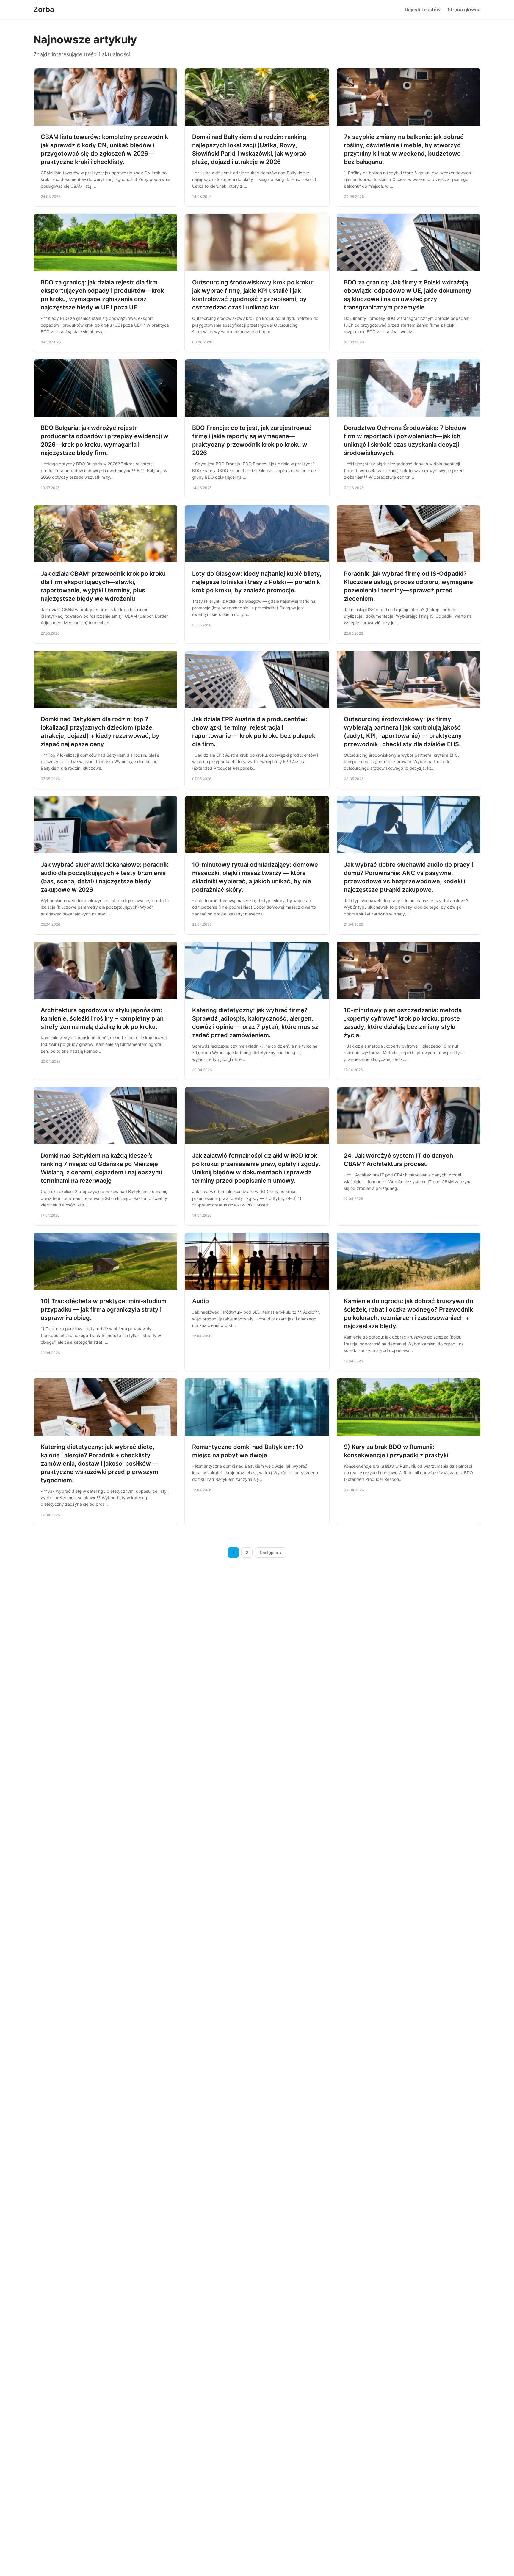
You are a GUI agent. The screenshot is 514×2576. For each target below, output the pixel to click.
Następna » (271, 1553)
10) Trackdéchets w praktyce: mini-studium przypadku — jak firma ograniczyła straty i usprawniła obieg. (104, 1309)
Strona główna (464, 10)
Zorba (44, 9)
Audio (200, 1301)
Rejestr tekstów (423, 10)
